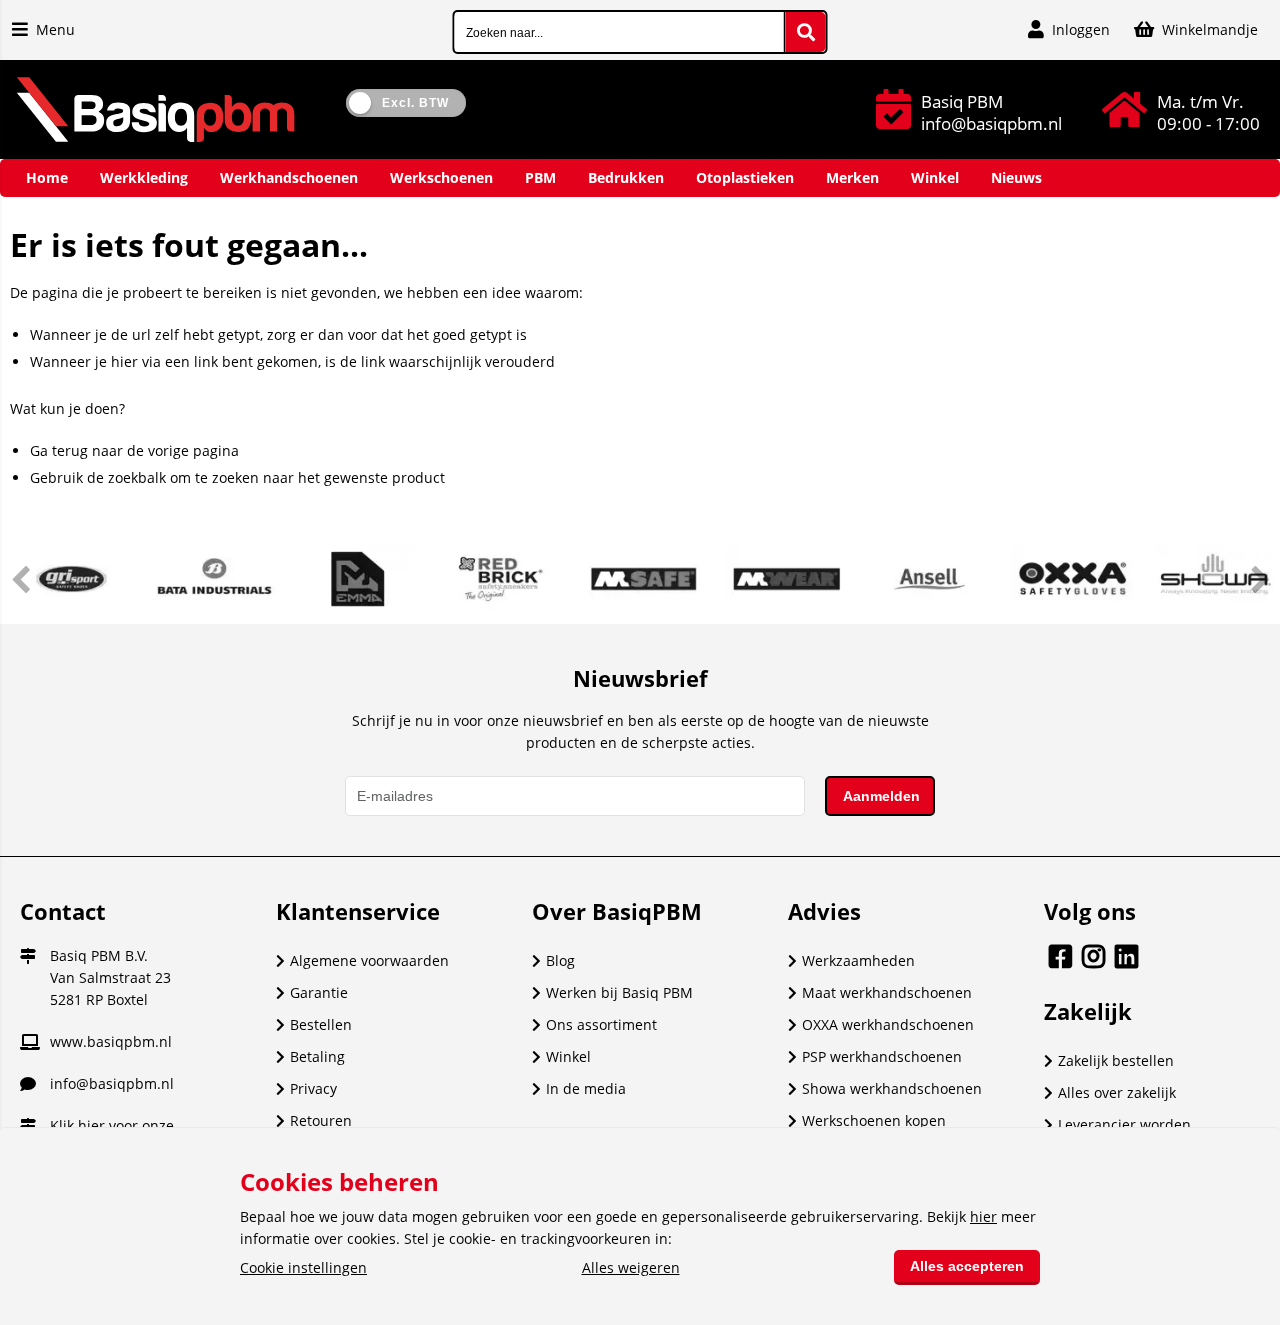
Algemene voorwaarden (369, 960)
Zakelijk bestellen (1116, 1060)
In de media (586, 1088)
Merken (852, 177)
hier (91, 1125)
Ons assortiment (601, 1024)
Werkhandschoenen (289, 177)
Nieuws (1016, 177)
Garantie (319, 992)
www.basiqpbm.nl (111, 1041)
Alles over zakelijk (1117, 1092)
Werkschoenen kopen (874, 1120)
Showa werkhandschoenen (892, 1088)
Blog (560, 960)
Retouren (321, 1120)
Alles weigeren (631, 1267)
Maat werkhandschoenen (887, 992)
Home (47, 177)
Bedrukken (626, 177)
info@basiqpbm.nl (112, 1083)
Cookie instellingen (303, 1267)
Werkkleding (144, 177)
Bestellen (321, 1024)
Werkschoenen (441, 177)
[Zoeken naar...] (806, 32)
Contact (63, 911)
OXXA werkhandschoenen (888, 1024)
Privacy (313, 1088)
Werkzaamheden (858, 960)
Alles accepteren (967, 1266)
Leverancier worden (1124, 1124)
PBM (540, 177)
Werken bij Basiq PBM (619, 992)
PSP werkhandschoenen (882, 1056)
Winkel (935, 177)
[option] (71, 579)
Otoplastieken (745, 177)
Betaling (317, 1056)
